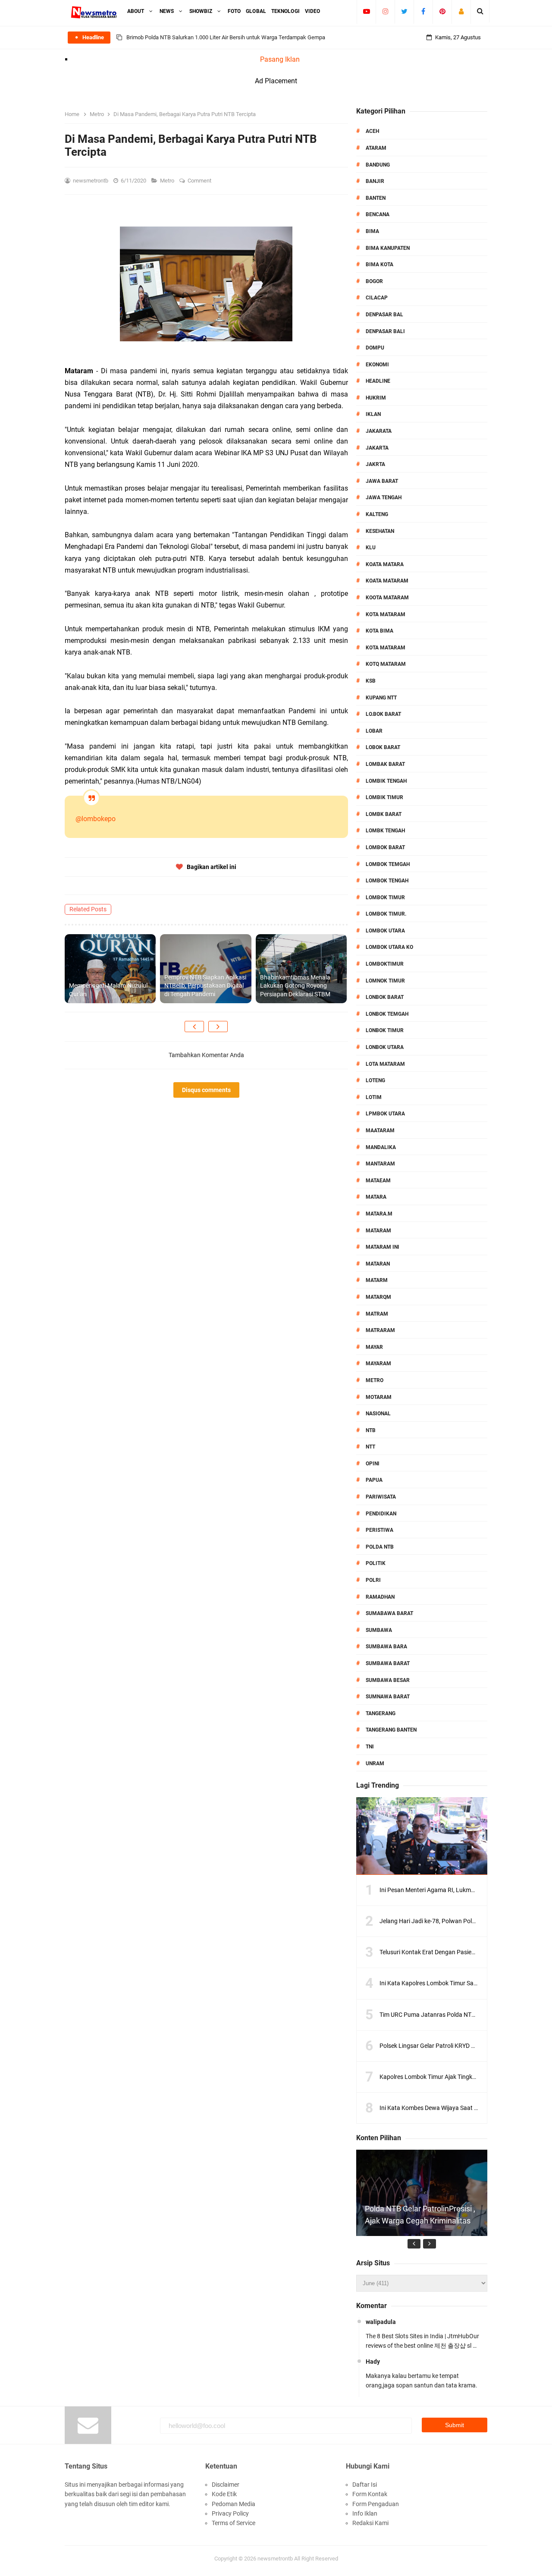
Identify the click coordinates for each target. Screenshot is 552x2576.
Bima (372, 231)
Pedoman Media (234, 2504)
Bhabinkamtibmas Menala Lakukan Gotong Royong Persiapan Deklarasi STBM (295, 986)
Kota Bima (379, 631)
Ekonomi (377, 365)
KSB (371, 681)
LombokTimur (385, 964)
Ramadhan (380, 1597)
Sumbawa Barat (388, 1663)
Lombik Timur (384, 797)
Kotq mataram (386, 664)
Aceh (372, 131)
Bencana (378, 214)
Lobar (374, 731)
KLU (371, 548)
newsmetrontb (275, 2559)
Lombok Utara (385, 931)
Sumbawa (379, 1630)
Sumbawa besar (388, 1680)
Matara (376, 1197)
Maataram (380, 1131)
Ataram (376, 148)
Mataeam (378, 1181)
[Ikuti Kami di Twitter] (404, 11)
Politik (376, 1563)
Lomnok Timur (385, 981)
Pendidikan (381, 1514)
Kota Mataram (386, 614)
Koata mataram (387, 581)
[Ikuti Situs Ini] (461, 11)
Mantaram (380, 1164)
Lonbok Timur (385, 1030)
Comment (200, 181)
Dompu (375, 348)
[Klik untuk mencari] (480, 11)
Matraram (380, 1330)
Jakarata (379, 431)
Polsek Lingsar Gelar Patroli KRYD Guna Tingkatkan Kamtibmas (464, 2046)
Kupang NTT (381, 698)
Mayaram (378, 1364)
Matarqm (378, 1297)
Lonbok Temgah (387, 1014)
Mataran (378, 1264)
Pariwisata (381, 1497)
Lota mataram (385, 1064)
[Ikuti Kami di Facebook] (423, 11)
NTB (371, 1430)
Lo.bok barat (383, 714)
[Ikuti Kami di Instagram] (385, 11)
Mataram (378, 1231)
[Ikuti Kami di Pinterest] (442, 11)
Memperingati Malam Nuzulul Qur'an (108, 990)
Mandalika (381, 1147)
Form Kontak (370, 2494)
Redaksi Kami (370, 2523)
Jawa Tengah (384, 498)
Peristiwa (379, 1530)
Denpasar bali (385, 331)
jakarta (377, 448)
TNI (370, 1747)
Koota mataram (387, 598)
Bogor (374, 281)
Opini (373, 1464)
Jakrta (375, 464)
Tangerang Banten (391, 1730)
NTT (370, 1447)
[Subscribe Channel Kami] (366, 11)
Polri (373, 1580)
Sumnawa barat (388, 1697)
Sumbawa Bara (386, 1647)
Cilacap (377, 298)
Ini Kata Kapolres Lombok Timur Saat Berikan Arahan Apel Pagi (464, 1983)
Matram (377, 1314)
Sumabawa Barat (389, 1613)
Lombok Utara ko (389, 947)
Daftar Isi (365, 2485)
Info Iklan (365, 2513)
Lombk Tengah (385, 831)
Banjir (375, 181)
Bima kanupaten (388, 248)
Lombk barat (384, 814)
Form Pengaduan (376, 2504)
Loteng (375, 1080)
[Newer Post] (194, 1027)
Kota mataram (386, 648)
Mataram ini (383, 1247)
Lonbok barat (385, 997)
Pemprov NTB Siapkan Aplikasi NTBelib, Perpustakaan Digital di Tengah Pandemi (205, 986)
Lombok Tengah (387, 881)
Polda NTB (380, 1547)
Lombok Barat (385, 847)
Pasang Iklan (280, 59)
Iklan (373, 414)
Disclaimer (226, 2485)
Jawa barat (382, 481)
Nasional (378, 1414)
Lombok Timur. (386, 914)
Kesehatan (380, 531)
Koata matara (385, 564)
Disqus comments (206, 1090)
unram (375, 1764)
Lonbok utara (385, 1047)
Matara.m (379, 1214)
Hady (373, 2362)
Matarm (377, 1280)
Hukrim (376, 398)
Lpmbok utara (385, 1114)
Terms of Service (234, 2523)
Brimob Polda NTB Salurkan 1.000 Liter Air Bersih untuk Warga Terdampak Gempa (226, 37)
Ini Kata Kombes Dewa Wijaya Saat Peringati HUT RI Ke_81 (458, 2108)
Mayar (374, 1347)
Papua (374, 1480)
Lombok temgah (388, 864)
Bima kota (379, 265)
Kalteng (377, 514)
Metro (168, 181)
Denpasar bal (384, 315)
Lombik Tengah (386, 781)
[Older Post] (218, 1027)
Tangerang (381, 1713)
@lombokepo (96, 819)
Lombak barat (385, 764)
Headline (378, 381)
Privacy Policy (230, 2513)
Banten (376, 198)
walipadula (381, 2322)
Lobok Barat (383, 747)
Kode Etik (224, 2494)
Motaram (379, 1397)
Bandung (378, 165)
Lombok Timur (385, 898)
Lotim (374, 1097)
